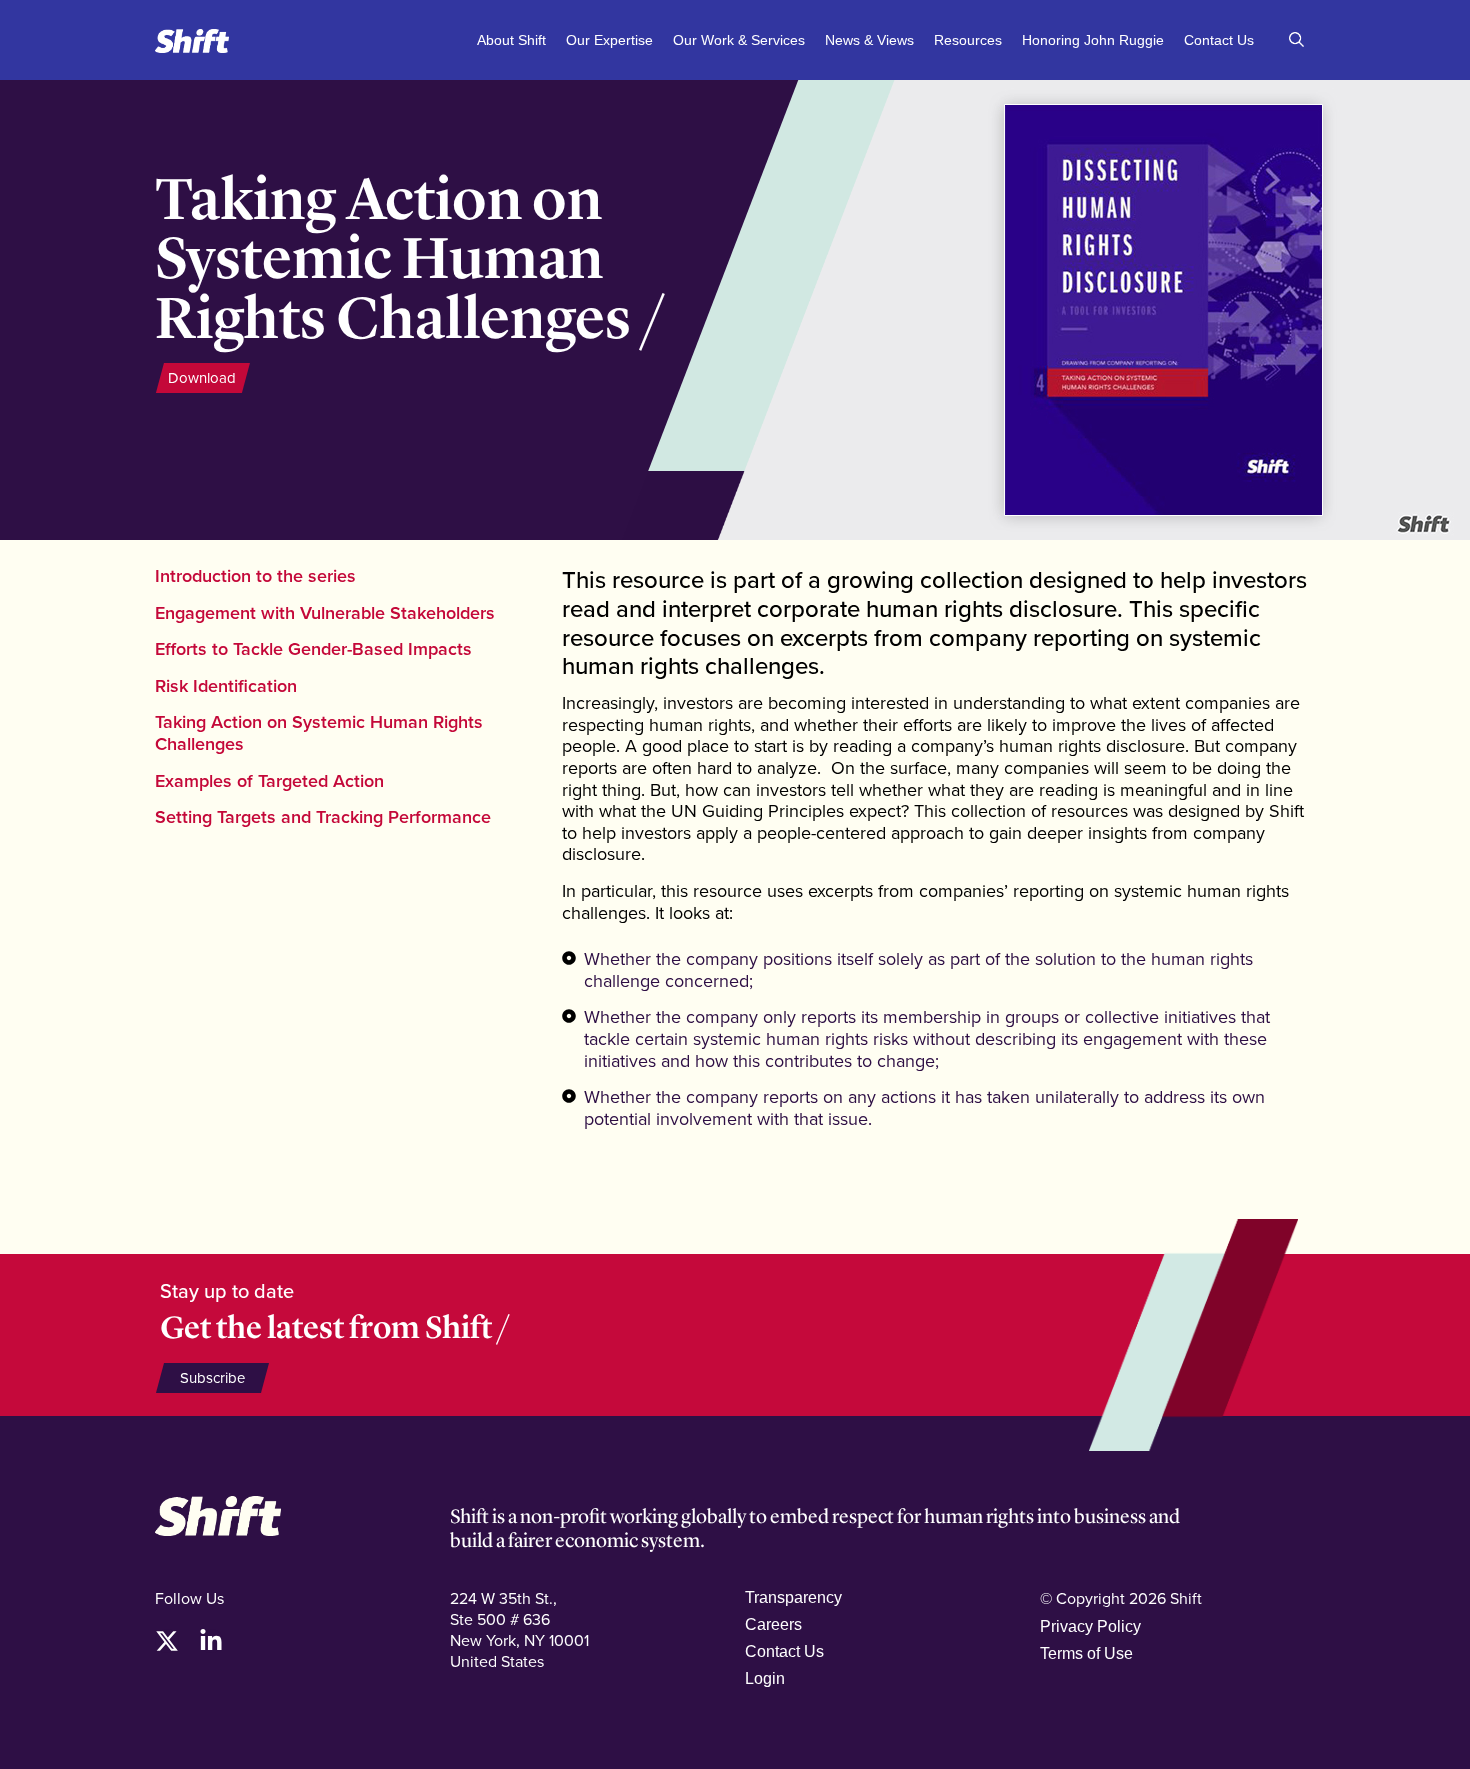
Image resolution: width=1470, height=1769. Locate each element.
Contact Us (1219, 40)
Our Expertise (609, 40)
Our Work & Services (739, 40)
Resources (968, 40)
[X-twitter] (167, 1641)
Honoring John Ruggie (1093, 40)
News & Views (869, 40)
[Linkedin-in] (211, 1641)
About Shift (511, 40)
